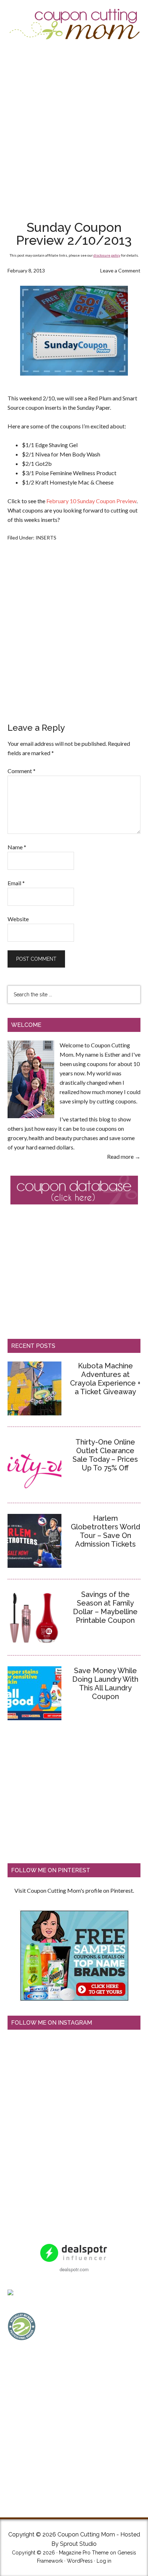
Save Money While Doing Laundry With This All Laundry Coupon (105, 1684)
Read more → (124, 1156)
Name (17, 847)
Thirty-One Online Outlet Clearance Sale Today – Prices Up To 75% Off (105, 1455)
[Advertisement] (74, 130)
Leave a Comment (120, 270)
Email (16, 883)
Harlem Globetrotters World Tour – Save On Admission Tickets (105, 1531)
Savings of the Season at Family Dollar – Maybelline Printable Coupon (105, 1607)
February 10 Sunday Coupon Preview (91, 501)
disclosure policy (107, 255)
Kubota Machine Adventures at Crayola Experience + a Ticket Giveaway (105, 1379)
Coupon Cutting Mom (74, 24)
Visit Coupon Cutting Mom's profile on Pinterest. (74, 1890)
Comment (22, 771)
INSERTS (46, 538)
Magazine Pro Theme (84, 2553)
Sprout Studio (78, 2544)
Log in (104, 2561)
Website (18, 919)
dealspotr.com (74, 2269)
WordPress (80, 2561)
